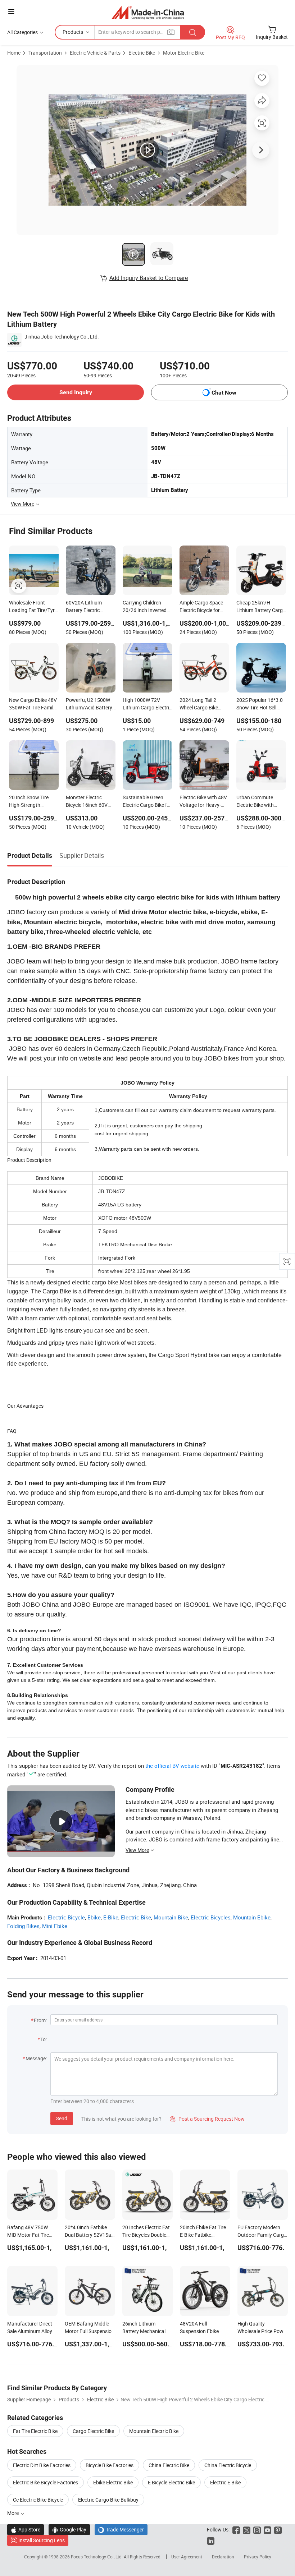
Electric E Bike (225, 2482)
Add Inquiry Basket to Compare (149, 278)
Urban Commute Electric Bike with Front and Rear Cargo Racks (260, 802)
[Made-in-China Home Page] (148, 12)
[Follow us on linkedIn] (211, 2540)
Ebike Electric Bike (113, 2482)
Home (14, 53)
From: (40, 2020)
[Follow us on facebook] (236, 2529)
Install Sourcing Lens (42, 2540)
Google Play (69, 2529)
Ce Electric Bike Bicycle (38, 2500)
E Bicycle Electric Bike (171, 2482)
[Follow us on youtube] (267, 2529)
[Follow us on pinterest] (278, 2529)
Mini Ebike (55, 1926)
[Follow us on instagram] (257, 2529)
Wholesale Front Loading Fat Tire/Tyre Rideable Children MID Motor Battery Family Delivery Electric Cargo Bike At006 (34, 607)
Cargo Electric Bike (93, 2431)
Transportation (45, 53)
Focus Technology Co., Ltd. (97, 2557)
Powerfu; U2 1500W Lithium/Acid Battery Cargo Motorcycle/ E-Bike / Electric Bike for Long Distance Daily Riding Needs (90, 704)
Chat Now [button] (224, 393)
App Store (26, 2529)
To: (44, 2039)
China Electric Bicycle (228, 2465)
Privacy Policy (258, 2557)
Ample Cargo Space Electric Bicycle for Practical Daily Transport (201, 607)
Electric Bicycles (211, 1917)
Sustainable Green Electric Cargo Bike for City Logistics (147, 802)
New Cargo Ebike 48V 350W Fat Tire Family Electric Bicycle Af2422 (33, 704)
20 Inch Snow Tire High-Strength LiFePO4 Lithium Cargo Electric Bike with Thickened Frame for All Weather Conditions (33, 802)
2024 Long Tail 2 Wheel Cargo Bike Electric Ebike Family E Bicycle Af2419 (204, 704)
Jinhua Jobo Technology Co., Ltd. (62, 337)
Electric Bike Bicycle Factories (46, 2482)
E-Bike (111, 1917)
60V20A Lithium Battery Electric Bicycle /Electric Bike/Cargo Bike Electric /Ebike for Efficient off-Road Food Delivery (85, 607)
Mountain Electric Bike (154, 2431)
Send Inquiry (76, 392)
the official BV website (172, 1766)
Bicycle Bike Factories (110, 2465)
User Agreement (187, 2557)
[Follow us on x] (247, 2529)
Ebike (94, 1917)
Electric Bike (142, 53)
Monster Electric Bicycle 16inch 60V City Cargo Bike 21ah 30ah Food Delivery (89, 802)
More (13, 2513)
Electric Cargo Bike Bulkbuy (108, 2500)
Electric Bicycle (66, 1917)
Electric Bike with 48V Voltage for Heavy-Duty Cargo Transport (204, 802)
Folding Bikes (23, 1926)
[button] (11, 11)
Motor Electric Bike (184, 53)
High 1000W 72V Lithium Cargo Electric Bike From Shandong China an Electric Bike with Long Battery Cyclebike (147, 704)
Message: (36, 2058)
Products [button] (73, 32)
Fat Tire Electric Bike (35, 2431)
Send (62, 2118)
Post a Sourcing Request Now (207, 2119)
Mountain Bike (171, 1917)
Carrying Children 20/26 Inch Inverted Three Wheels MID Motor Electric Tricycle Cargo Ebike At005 (147, 607)
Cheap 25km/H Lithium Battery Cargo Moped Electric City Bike (261, 607)
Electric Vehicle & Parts (95, 53)
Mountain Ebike (252, 1917)
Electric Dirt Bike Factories (42, 2465)
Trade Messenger (121, 2529)
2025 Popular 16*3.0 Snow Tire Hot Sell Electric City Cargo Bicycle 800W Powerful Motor (260, 704)
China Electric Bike (169, 2465)
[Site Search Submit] (192, 32)
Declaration (223, 2557)
